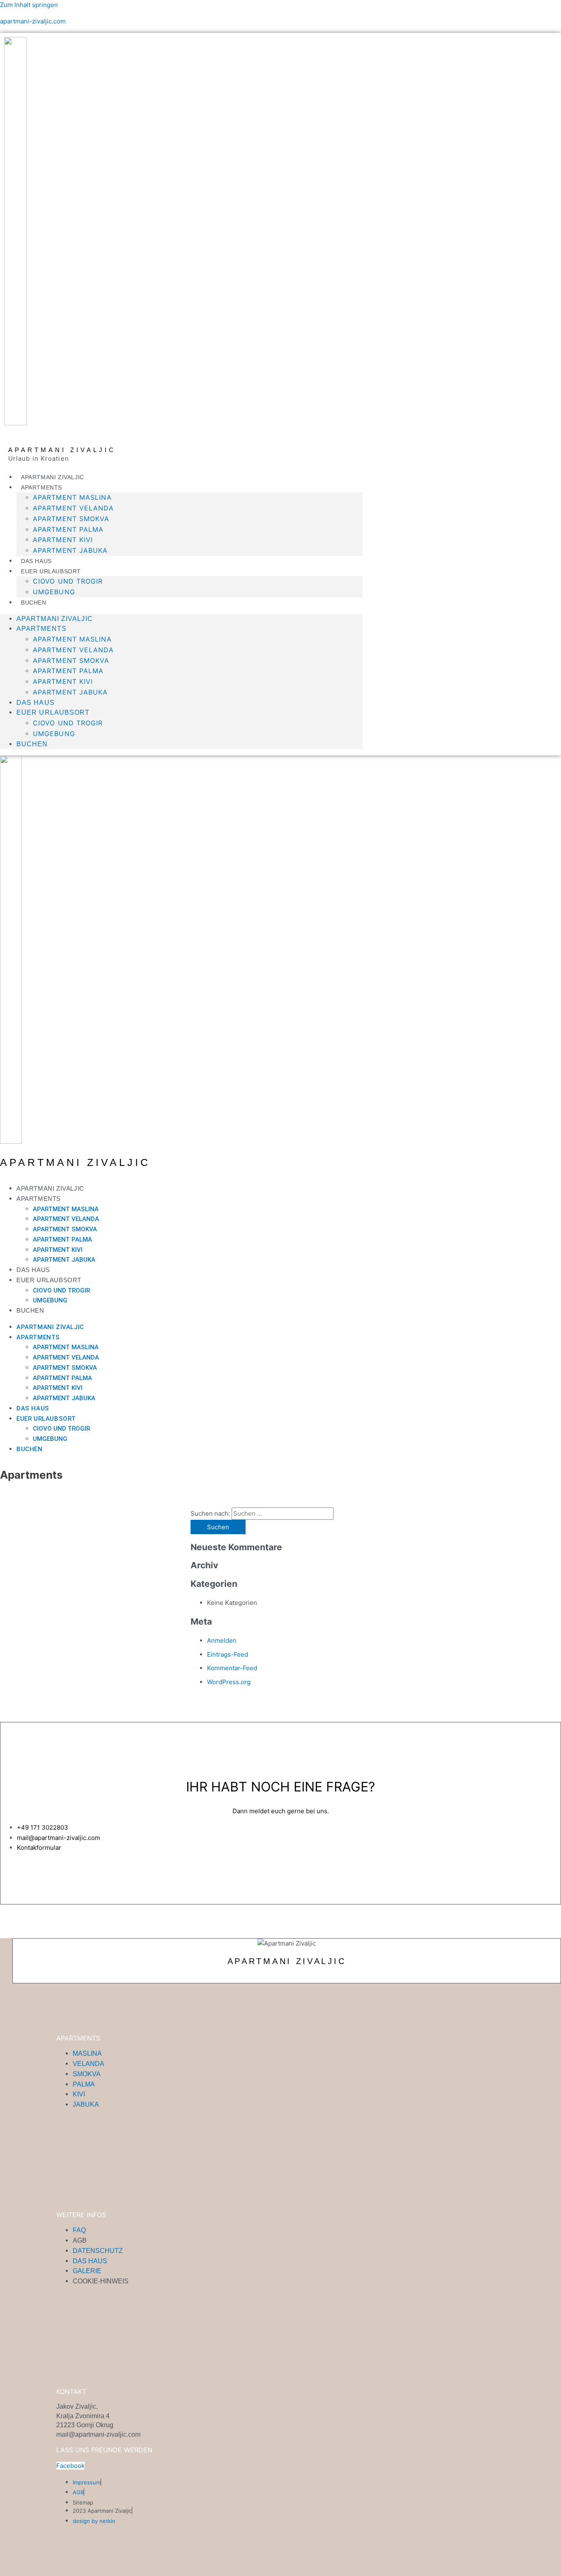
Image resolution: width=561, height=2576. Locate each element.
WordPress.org (229, 1682)
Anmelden (222, 1640)
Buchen (34, 602)
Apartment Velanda (73, 508)
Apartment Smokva (71, 519)
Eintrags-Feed (228, 1654)
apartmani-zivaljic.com (33, 21)
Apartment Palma (68, 529)
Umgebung (54, 592)
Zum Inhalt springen (29, 5)
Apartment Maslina (72, 497)
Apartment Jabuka (70, 550)
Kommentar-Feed (232, 1668)
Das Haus (36, 561)
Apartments (41, 487)
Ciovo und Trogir (68, 581)
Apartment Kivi (63, 540)
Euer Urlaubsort (51, 571)
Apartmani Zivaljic (53, 477)
